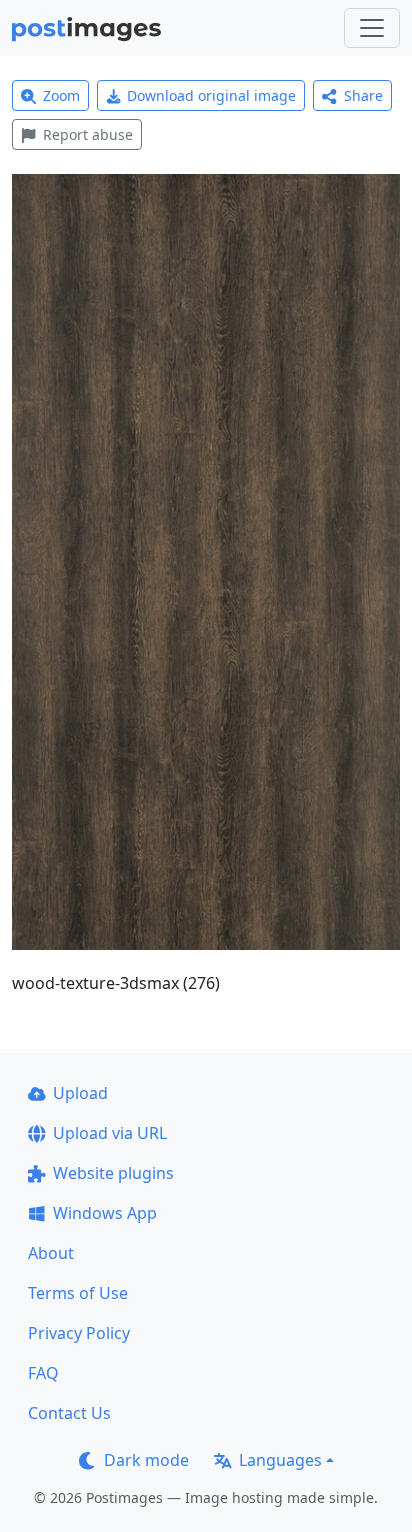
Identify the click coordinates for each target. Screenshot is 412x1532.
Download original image (211, 95)
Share (363, 95)
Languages (280, 1460)
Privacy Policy (79, 1333)
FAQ (43, 1373)
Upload (80, 1093)
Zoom (61, 95)
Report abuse (88, 134)
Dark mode (146, 1460)
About (51, 1253)
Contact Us (69, 1413)
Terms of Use (78, 1293)
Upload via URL (110, 1133)
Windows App (105, 1213)
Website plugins (113, 1173)
